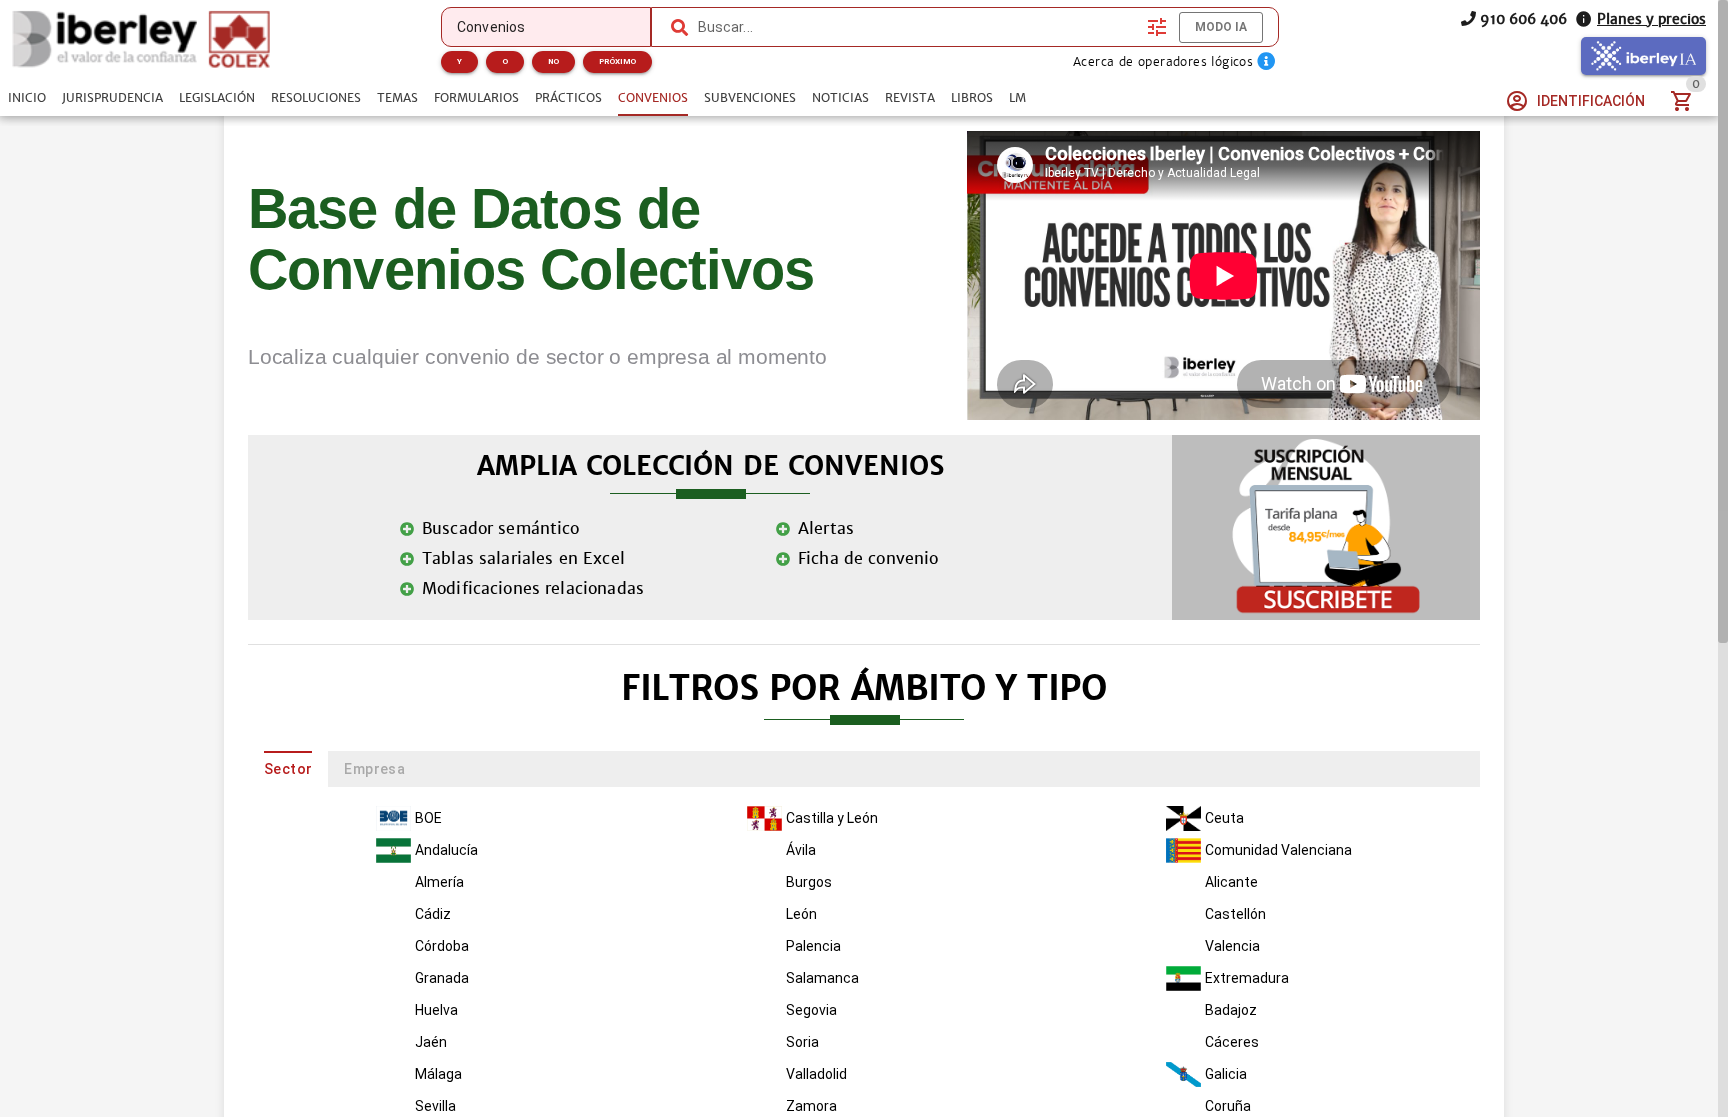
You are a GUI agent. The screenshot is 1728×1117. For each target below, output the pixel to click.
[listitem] (433, 819)
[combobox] (918, 27)
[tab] (27, 98)
